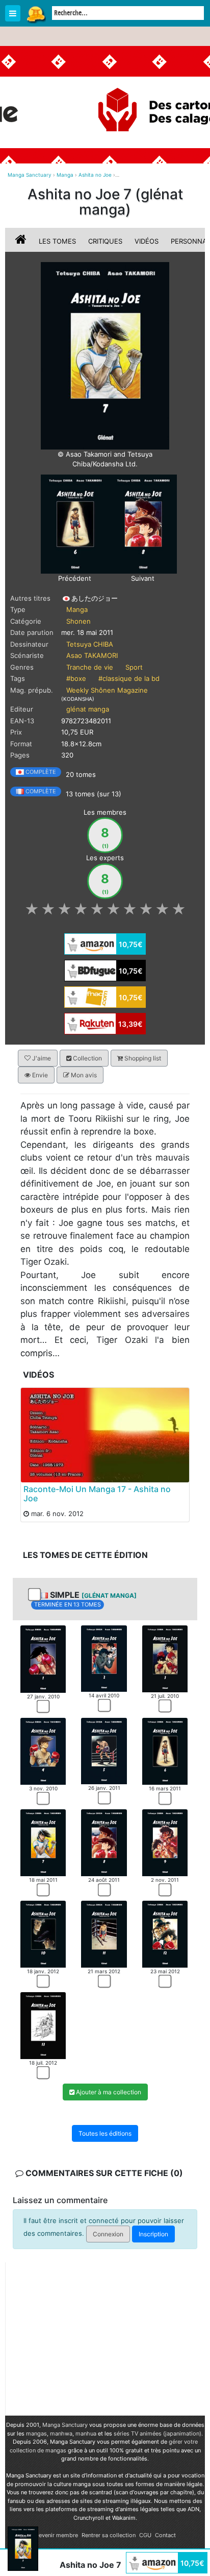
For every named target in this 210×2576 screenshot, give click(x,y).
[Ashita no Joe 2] (104, 1658)
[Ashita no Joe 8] (143, 523)
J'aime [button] (41, 1058)
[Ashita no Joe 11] (104, 1933)
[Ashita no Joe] (105, 355)
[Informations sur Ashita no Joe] (22, 241)
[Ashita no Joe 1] (43, 1659)
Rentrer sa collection (109, 2535)
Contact (165, 2535)
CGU (145, 2535)
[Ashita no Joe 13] (43, 2025)
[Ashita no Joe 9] (165, 1842)
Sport (134, 667)
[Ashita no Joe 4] (43, 1751)
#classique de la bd (129, 678)
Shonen (78, 621)
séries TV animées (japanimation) (157, 2433)
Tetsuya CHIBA (90, 644)
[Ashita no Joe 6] (75, 523)
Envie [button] (39, 1075)
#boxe (76, 678)
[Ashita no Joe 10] (43, 1933)
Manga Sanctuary (65, 2425)
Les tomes (57, 241)
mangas (36, 2433)
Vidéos (147, 241)
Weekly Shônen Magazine (107, 690)
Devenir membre (56, 2535)
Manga (36, 14)
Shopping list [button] (142, 1058)
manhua (86, 2433)
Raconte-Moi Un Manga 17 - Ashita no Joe (97, 1494)
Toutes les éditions (105, 2133)
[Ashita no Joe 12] (165, 1933)
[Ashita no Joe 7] (43, 1842)
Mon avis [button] (83, 1075)
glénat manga (88, 709)
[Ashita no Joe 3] (165, 1658)
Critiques (105, 241)
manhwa (61, 2433)
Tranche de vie (90, 667)
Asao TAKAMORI (92, 655)
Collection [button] (87, 1058)
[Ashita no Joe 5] (104, 1751)
